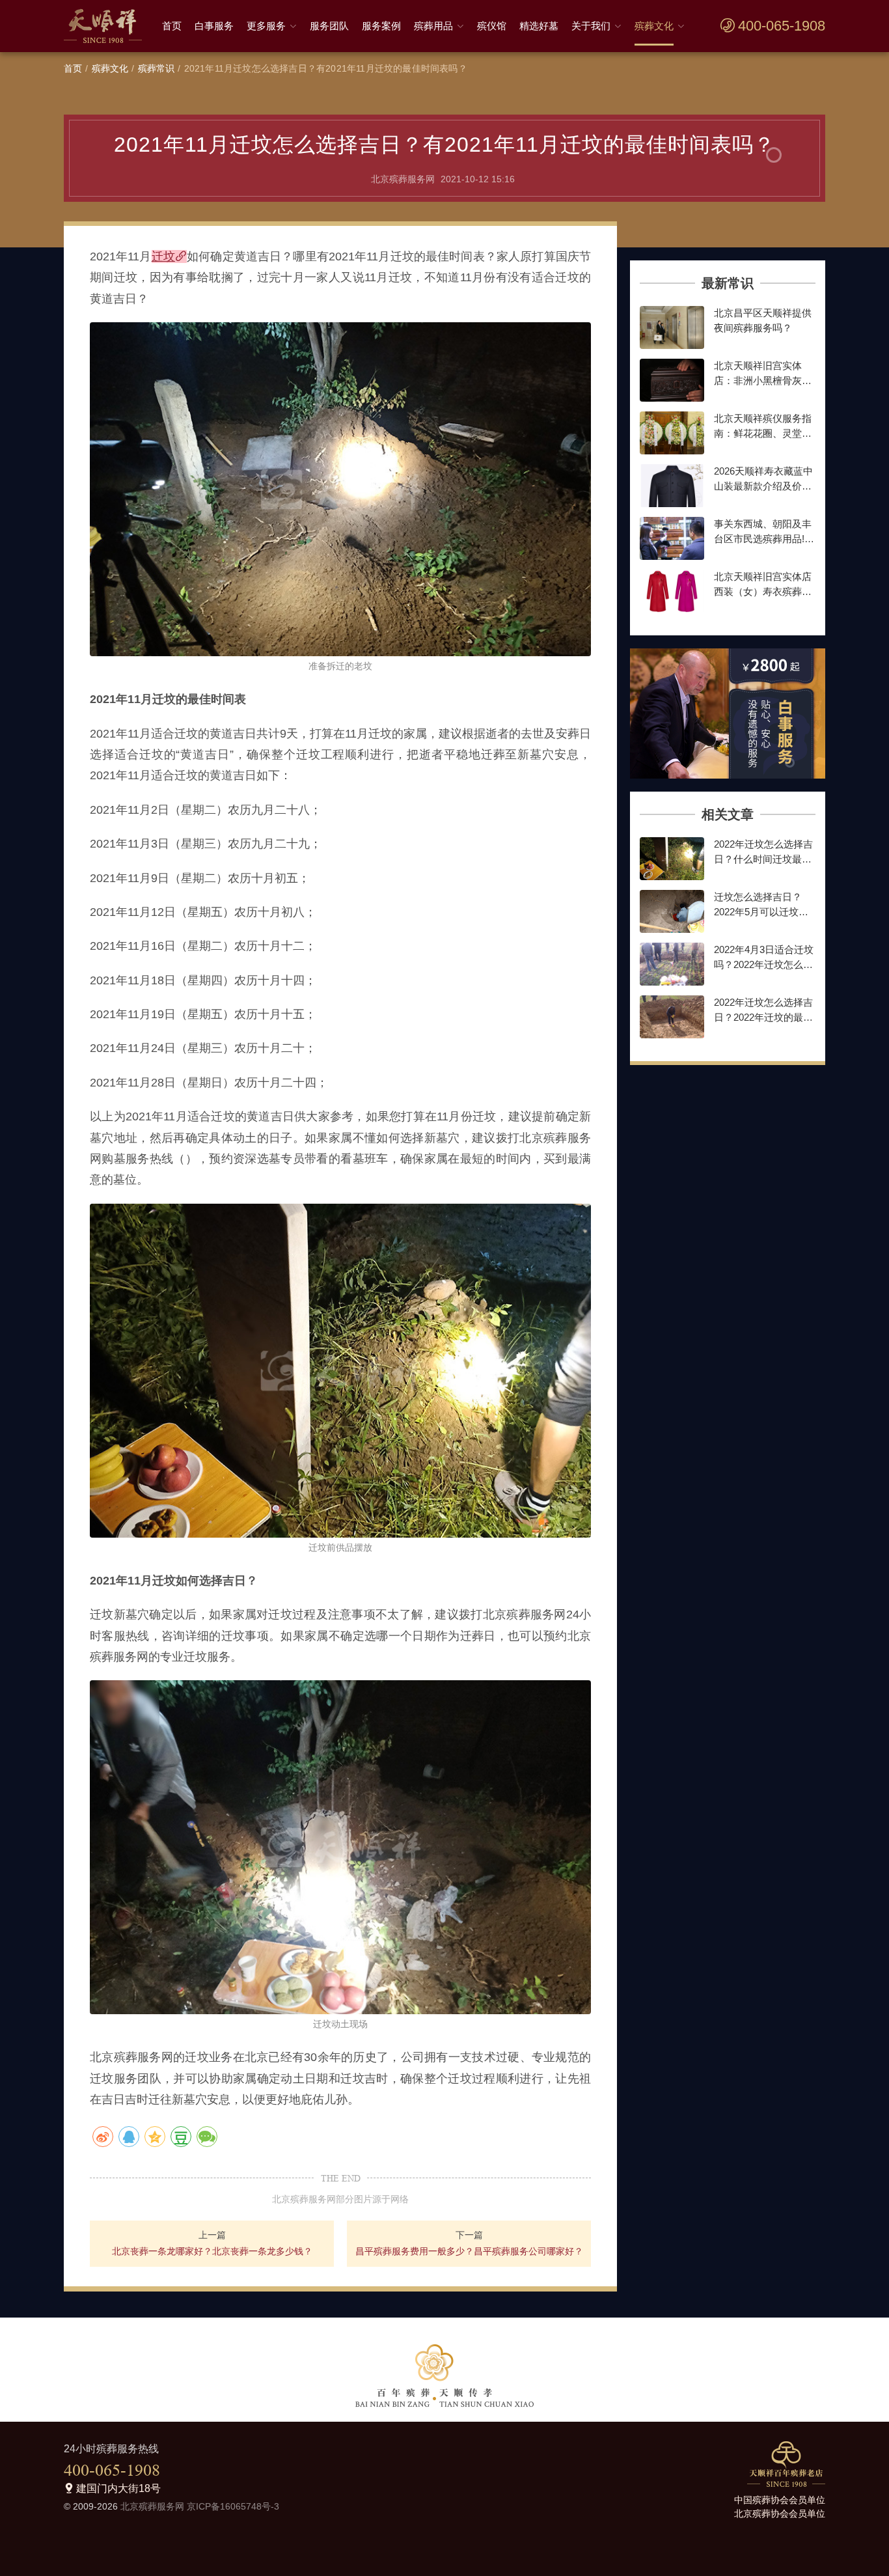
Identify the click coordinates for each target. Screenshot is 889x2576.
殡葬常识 (157, 68)
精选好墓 (539, 26)
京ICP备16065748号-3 (233, 2506)
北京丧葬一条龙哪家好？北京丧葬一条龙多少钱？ (212, 2251)
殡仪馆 (492, 26)
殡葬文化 (654, 26)
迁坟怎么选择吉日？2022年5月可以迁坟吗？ (758, 911)
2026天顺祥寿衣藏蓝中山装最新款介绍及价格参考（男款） (763, 486)
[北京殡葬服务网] (106, 26)
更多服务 (266, 26)
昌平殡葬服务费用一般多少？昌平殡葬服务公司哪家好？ (469, 2251)
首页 (172, 26)
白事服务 (214, 26)
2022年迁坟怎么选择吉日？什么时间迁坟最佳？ (763, 859)
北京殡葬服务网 (152, 2506)
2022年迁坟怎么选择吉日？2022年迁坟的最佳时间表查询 (763, 1017)
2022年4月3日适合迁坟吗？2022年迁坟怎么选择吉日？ (764, 964)
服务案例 (381, 26)
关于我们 (591, 26)
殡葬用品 (433, 26)
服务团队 (329, 26)
